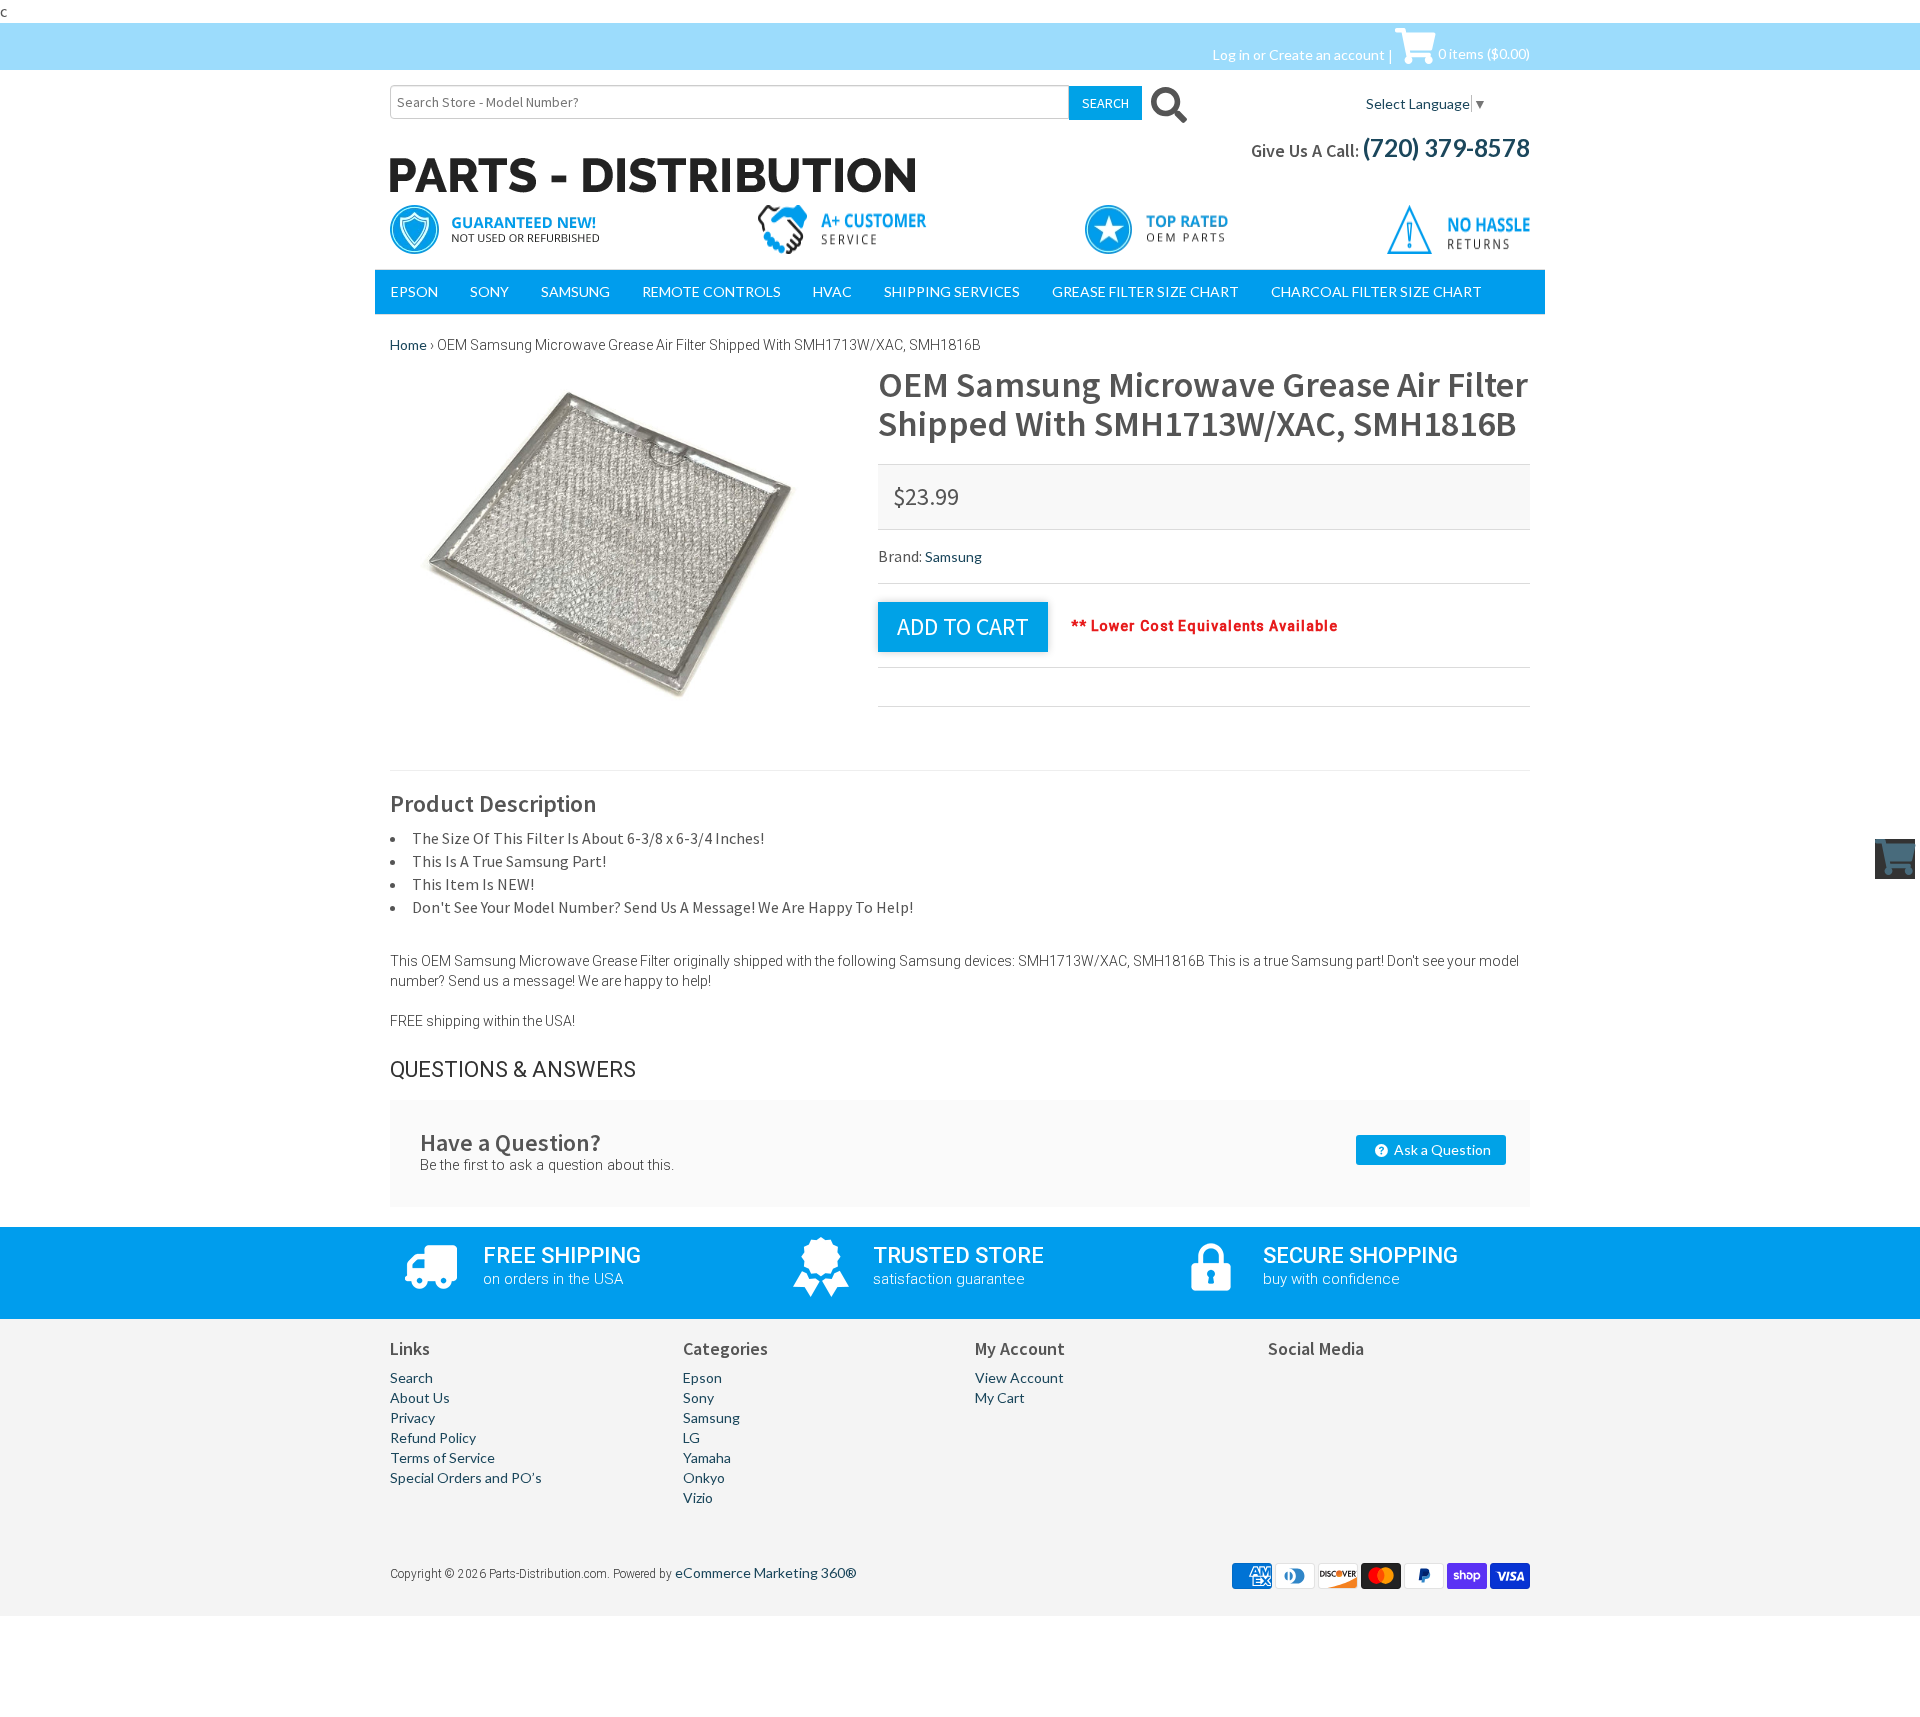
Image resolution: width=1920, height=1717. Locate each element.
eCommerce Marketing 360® (766, 1572)
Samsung (575, 291)
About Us (420, 1397)
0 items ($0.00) (1482, 53)
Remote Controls (711, 291)
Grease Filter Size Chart (1145, 291)
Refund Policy (433, 1437)
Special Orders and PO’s (466, 1477)
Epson (414, 291)
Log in (1231, 53)
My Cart (1000, 1397)
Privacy (412, 1417)
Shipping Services (952, 291)
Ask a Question (1441, 1149)
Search (411, 1377)
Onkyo (704, 1477)
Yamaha (707, 1457)
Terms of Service (442, 1457)
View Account (1019, 1377)
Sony (489, 291)
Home (408, 344)
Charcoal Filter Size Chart (1376, 291)
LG (691, 1437)
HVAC (832, 291)
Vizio (698, 1497)
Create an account (1327, 53)
